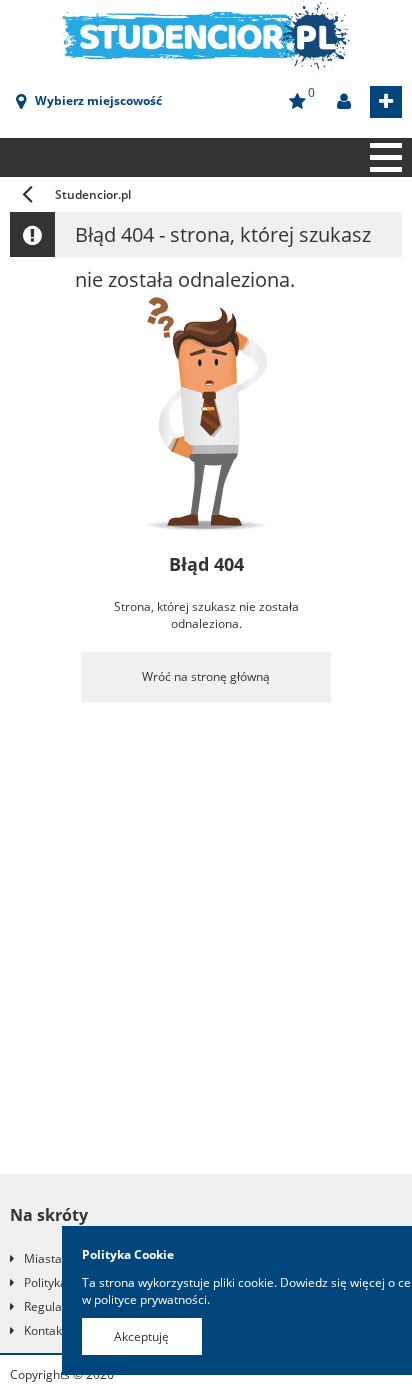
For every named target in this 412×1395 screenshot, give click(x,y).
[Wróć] (27, 194)
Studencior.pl (93, 194)
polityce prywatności (150, 1299)
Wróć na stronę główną (206, 676)
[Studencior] (206, 33)
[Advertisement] (206, 948)
